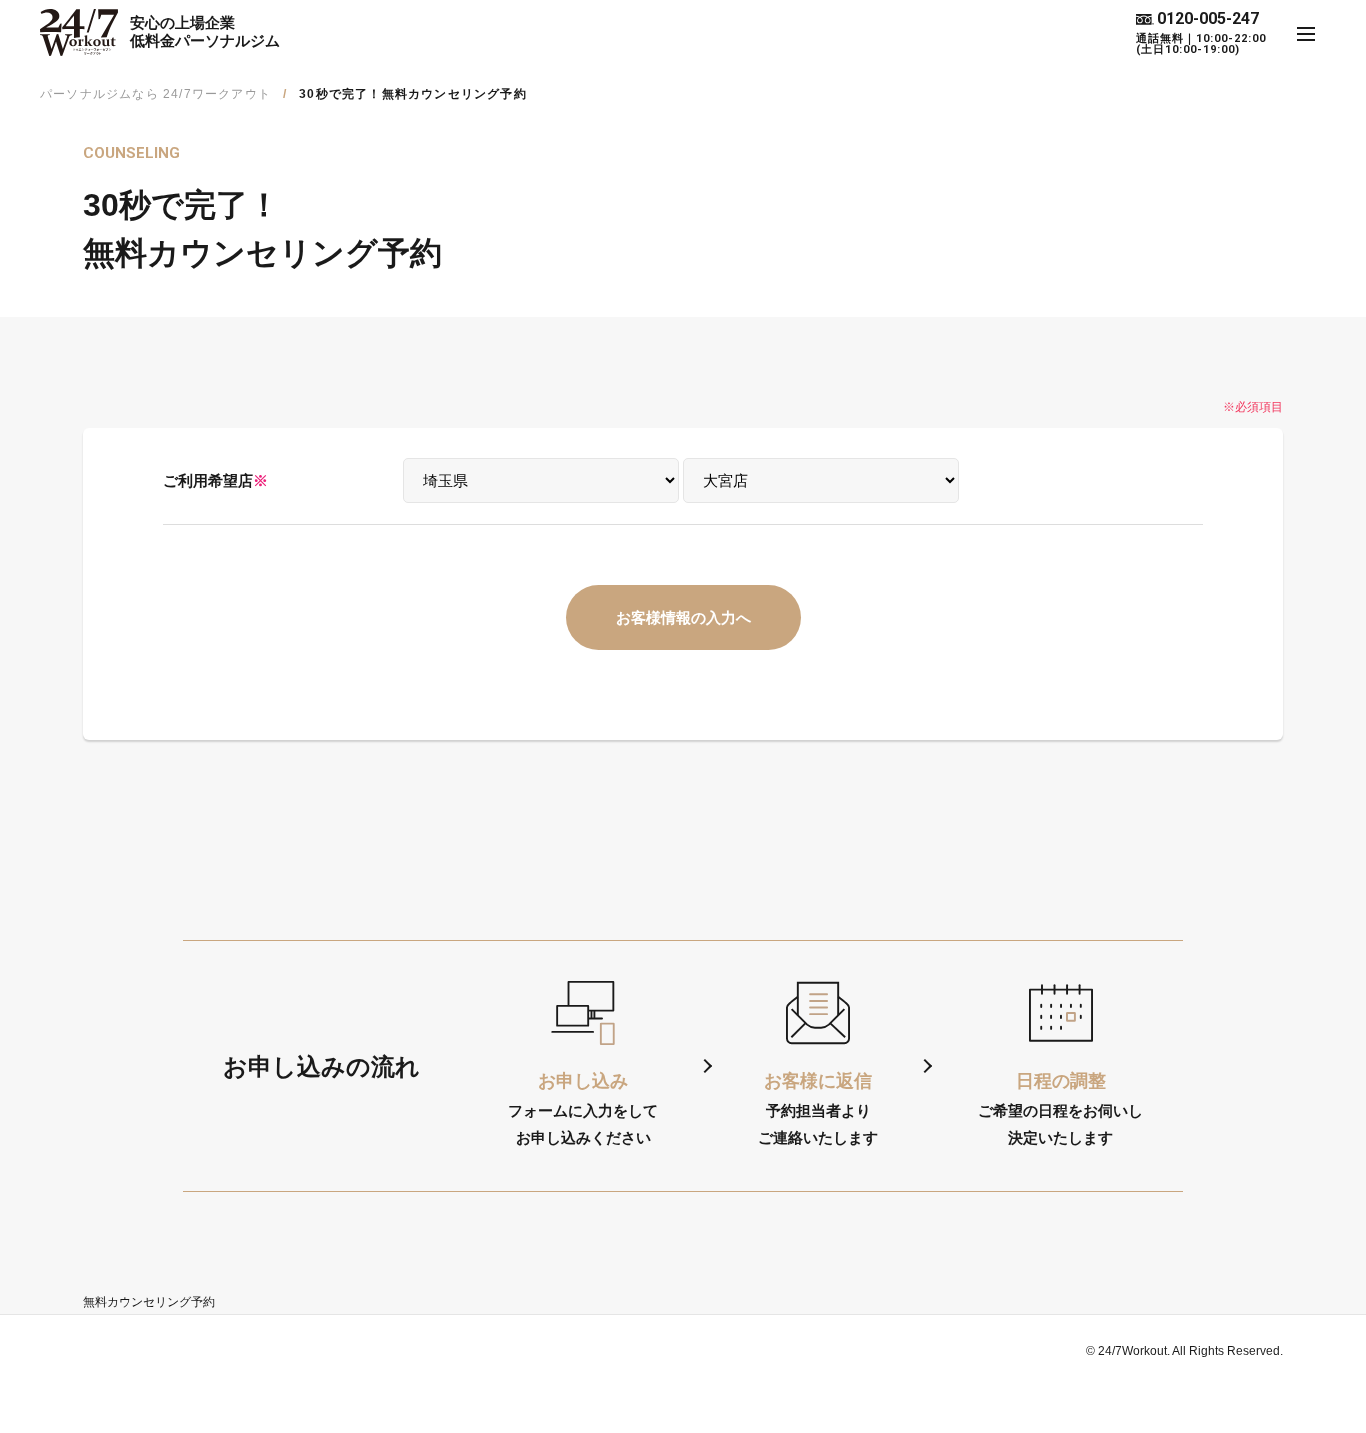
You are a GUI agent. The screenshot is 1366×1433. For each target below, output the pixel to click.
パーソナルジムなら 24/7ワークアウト (155, 94)
